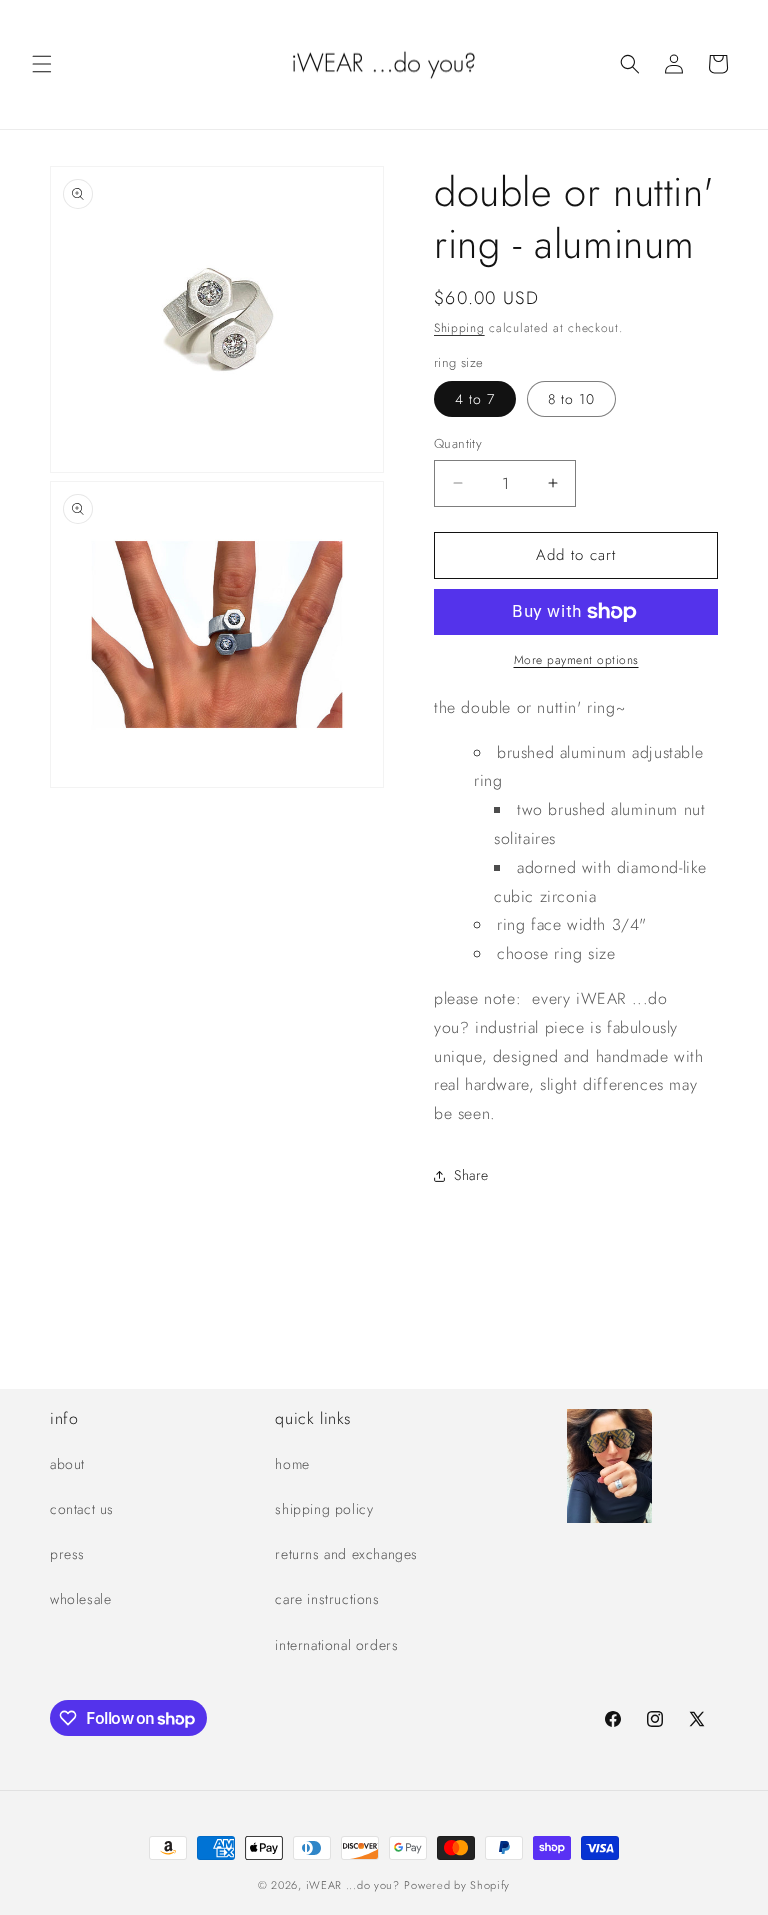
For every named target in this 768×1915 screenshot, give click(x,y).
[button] (42, 64)
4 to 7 (475, 399)
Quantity (458, 443)
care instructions (327, 1599)
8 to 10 (571, 399)
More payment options (576, 660)
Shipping (459, 328)
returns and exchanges (346, 1554)
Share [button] (471, 1175)
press (67, 1554)
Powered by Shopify (457, 1885)
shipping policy (324, 1509)
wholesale (80, 1599)
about (67, 1464)
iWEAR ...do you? (353, 1885)
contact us (82, 1509)
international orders (336, 1645)
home (292, 1464)
